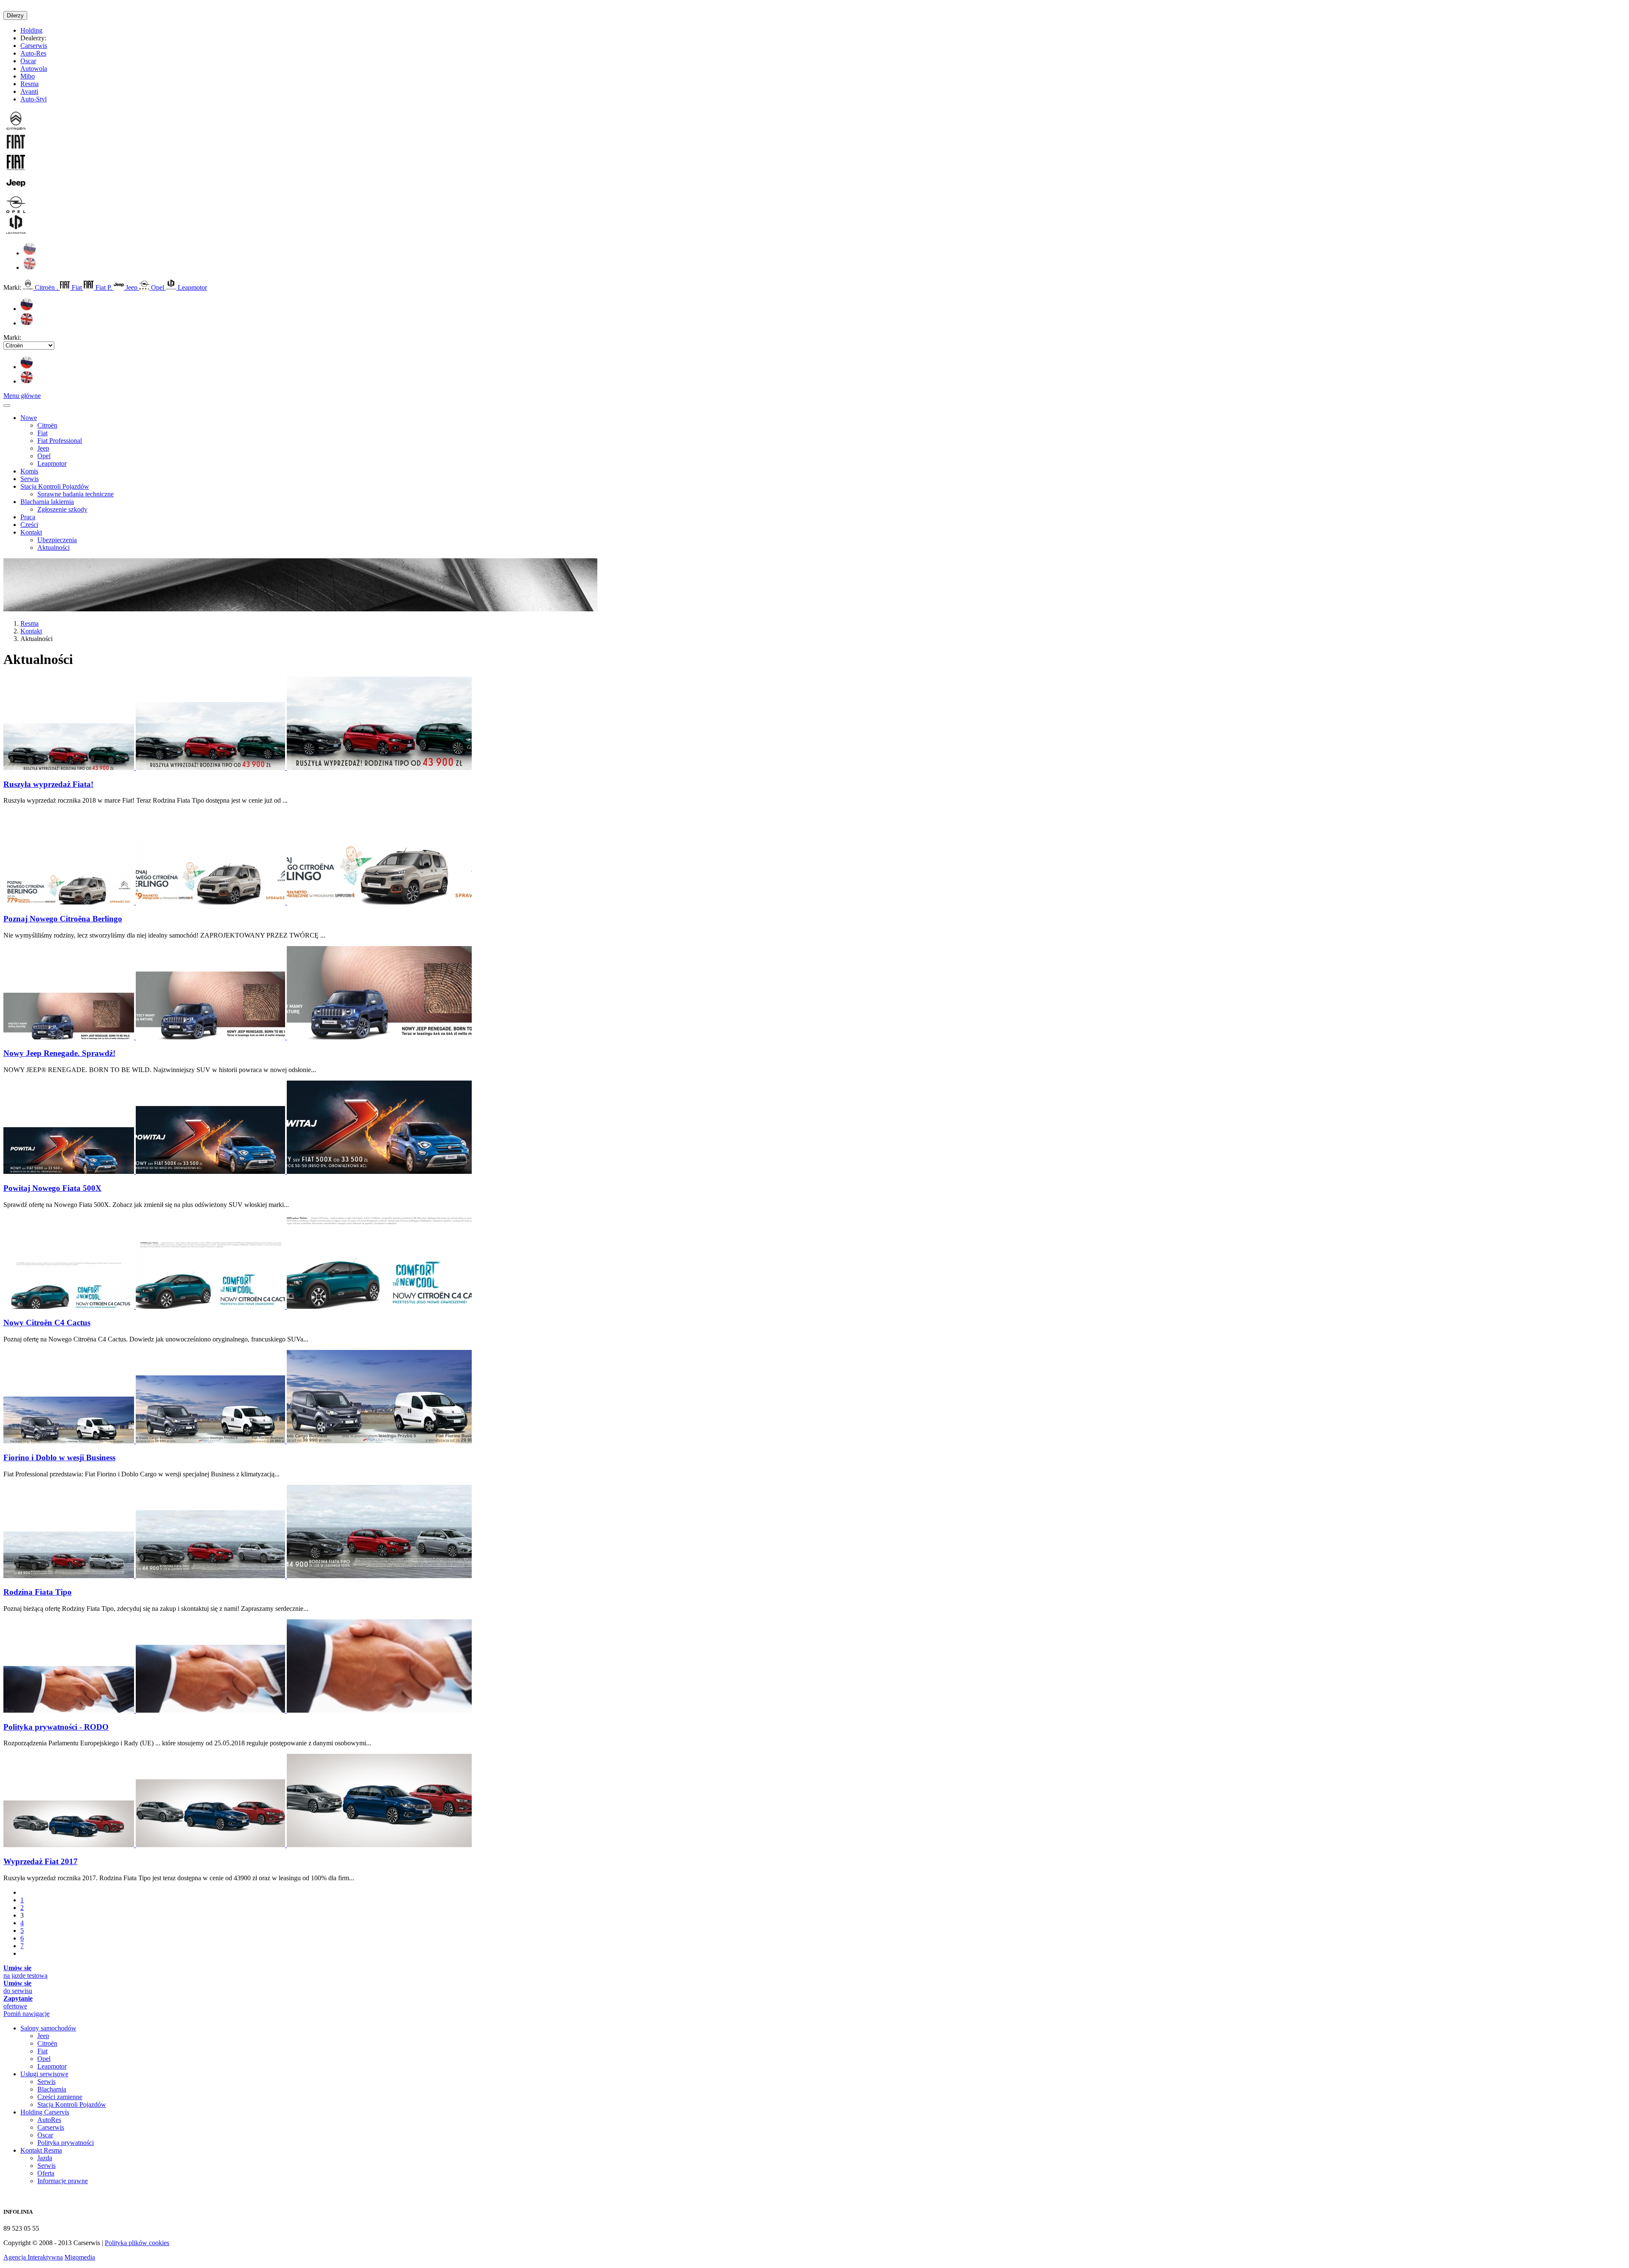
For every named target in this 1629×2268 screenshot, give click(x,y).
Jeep (132, 287)
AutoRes (49, 2120)
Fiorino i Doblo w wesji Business (59, 1457)
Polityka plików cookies (137, 2243)
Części (29, 525)
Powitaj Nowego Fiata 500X (52, 1188)
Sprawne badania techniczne (76, 494)
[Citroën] (16, 128)
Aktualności (53, 547)
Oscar (28, 61)
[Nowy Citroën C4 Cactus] (238, 1306)
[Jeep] (16, 190)
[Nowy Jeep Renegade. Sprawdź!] (238, 1037)
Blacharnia (52, 2089)
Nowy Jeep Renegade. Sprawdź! (59, 1053)
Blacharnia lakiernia (47, 502)
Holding (31, 30)
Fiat (77, 287)
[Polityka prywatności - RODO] (238, 1710)
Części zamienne (60, 2097)
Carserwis (34, 46)
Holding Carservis (45, 2112)
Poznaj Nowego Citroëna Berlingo (63, 919)
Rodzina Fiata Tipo (38, 1592)
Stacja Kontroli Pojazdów (55, 486)
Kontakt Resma (41, 2150)
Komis (29, 471)
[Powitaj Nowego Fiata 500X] (238, 1172)
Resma (29, 84)
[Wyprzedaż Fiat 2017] (238, 1845)
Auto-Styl (34, 99)
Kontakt (31, 532)
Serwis (29, 479)
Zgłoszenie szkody (62, 509)
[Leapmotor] (16, 232)
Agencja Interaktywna (33, 2257)
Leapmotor (192, 287)
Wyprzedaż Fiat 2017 (41, 1861)
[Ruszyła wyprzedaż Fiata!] (238, 768)
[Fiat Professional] (16, 169)
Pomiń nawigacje (27, 2014)
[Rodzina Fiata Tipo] (238, 1576)
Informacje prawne (63, 2181)
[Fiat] (16, 149)
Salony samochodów (48, 2028)
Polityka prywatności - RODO (56, 1727)
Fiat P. (104, 287)
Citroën (47, 425)
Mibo (28, 76)
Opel (158, 287)
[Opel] (16, 211)
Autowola (34, 69)
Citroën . (46, 287)
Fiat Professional (60, 441)
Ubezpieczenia (57, 540)
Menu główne (22, 396)
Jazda (45, 2158)
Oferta (46, 2173)
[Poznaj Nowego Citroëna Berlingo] (238, 902)
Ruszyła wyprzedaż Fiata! (48, 784)
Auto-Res (33, 53)
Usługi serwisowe (44, 2074)
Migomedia (80, 2257)
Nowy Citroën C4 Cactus (47, 1323)
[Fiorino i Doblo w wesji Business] (238, 1441)
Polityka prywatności (66, 2143)
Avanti (29, 91)
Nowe (29, 418)
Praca (28, 517)
